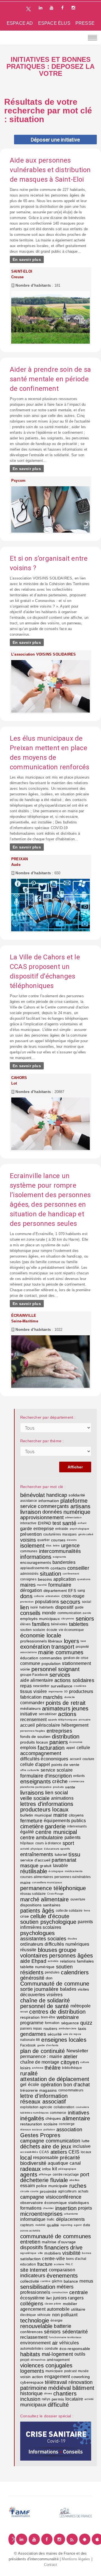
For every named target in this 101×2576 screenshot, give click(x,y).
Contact (50, 2565)
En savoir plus (27, 259)
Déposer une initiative (55, 140)
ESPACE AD (20, 23)
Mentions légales (76, 2559)
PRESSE (85, 23)
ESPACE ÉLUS (54, 23)
